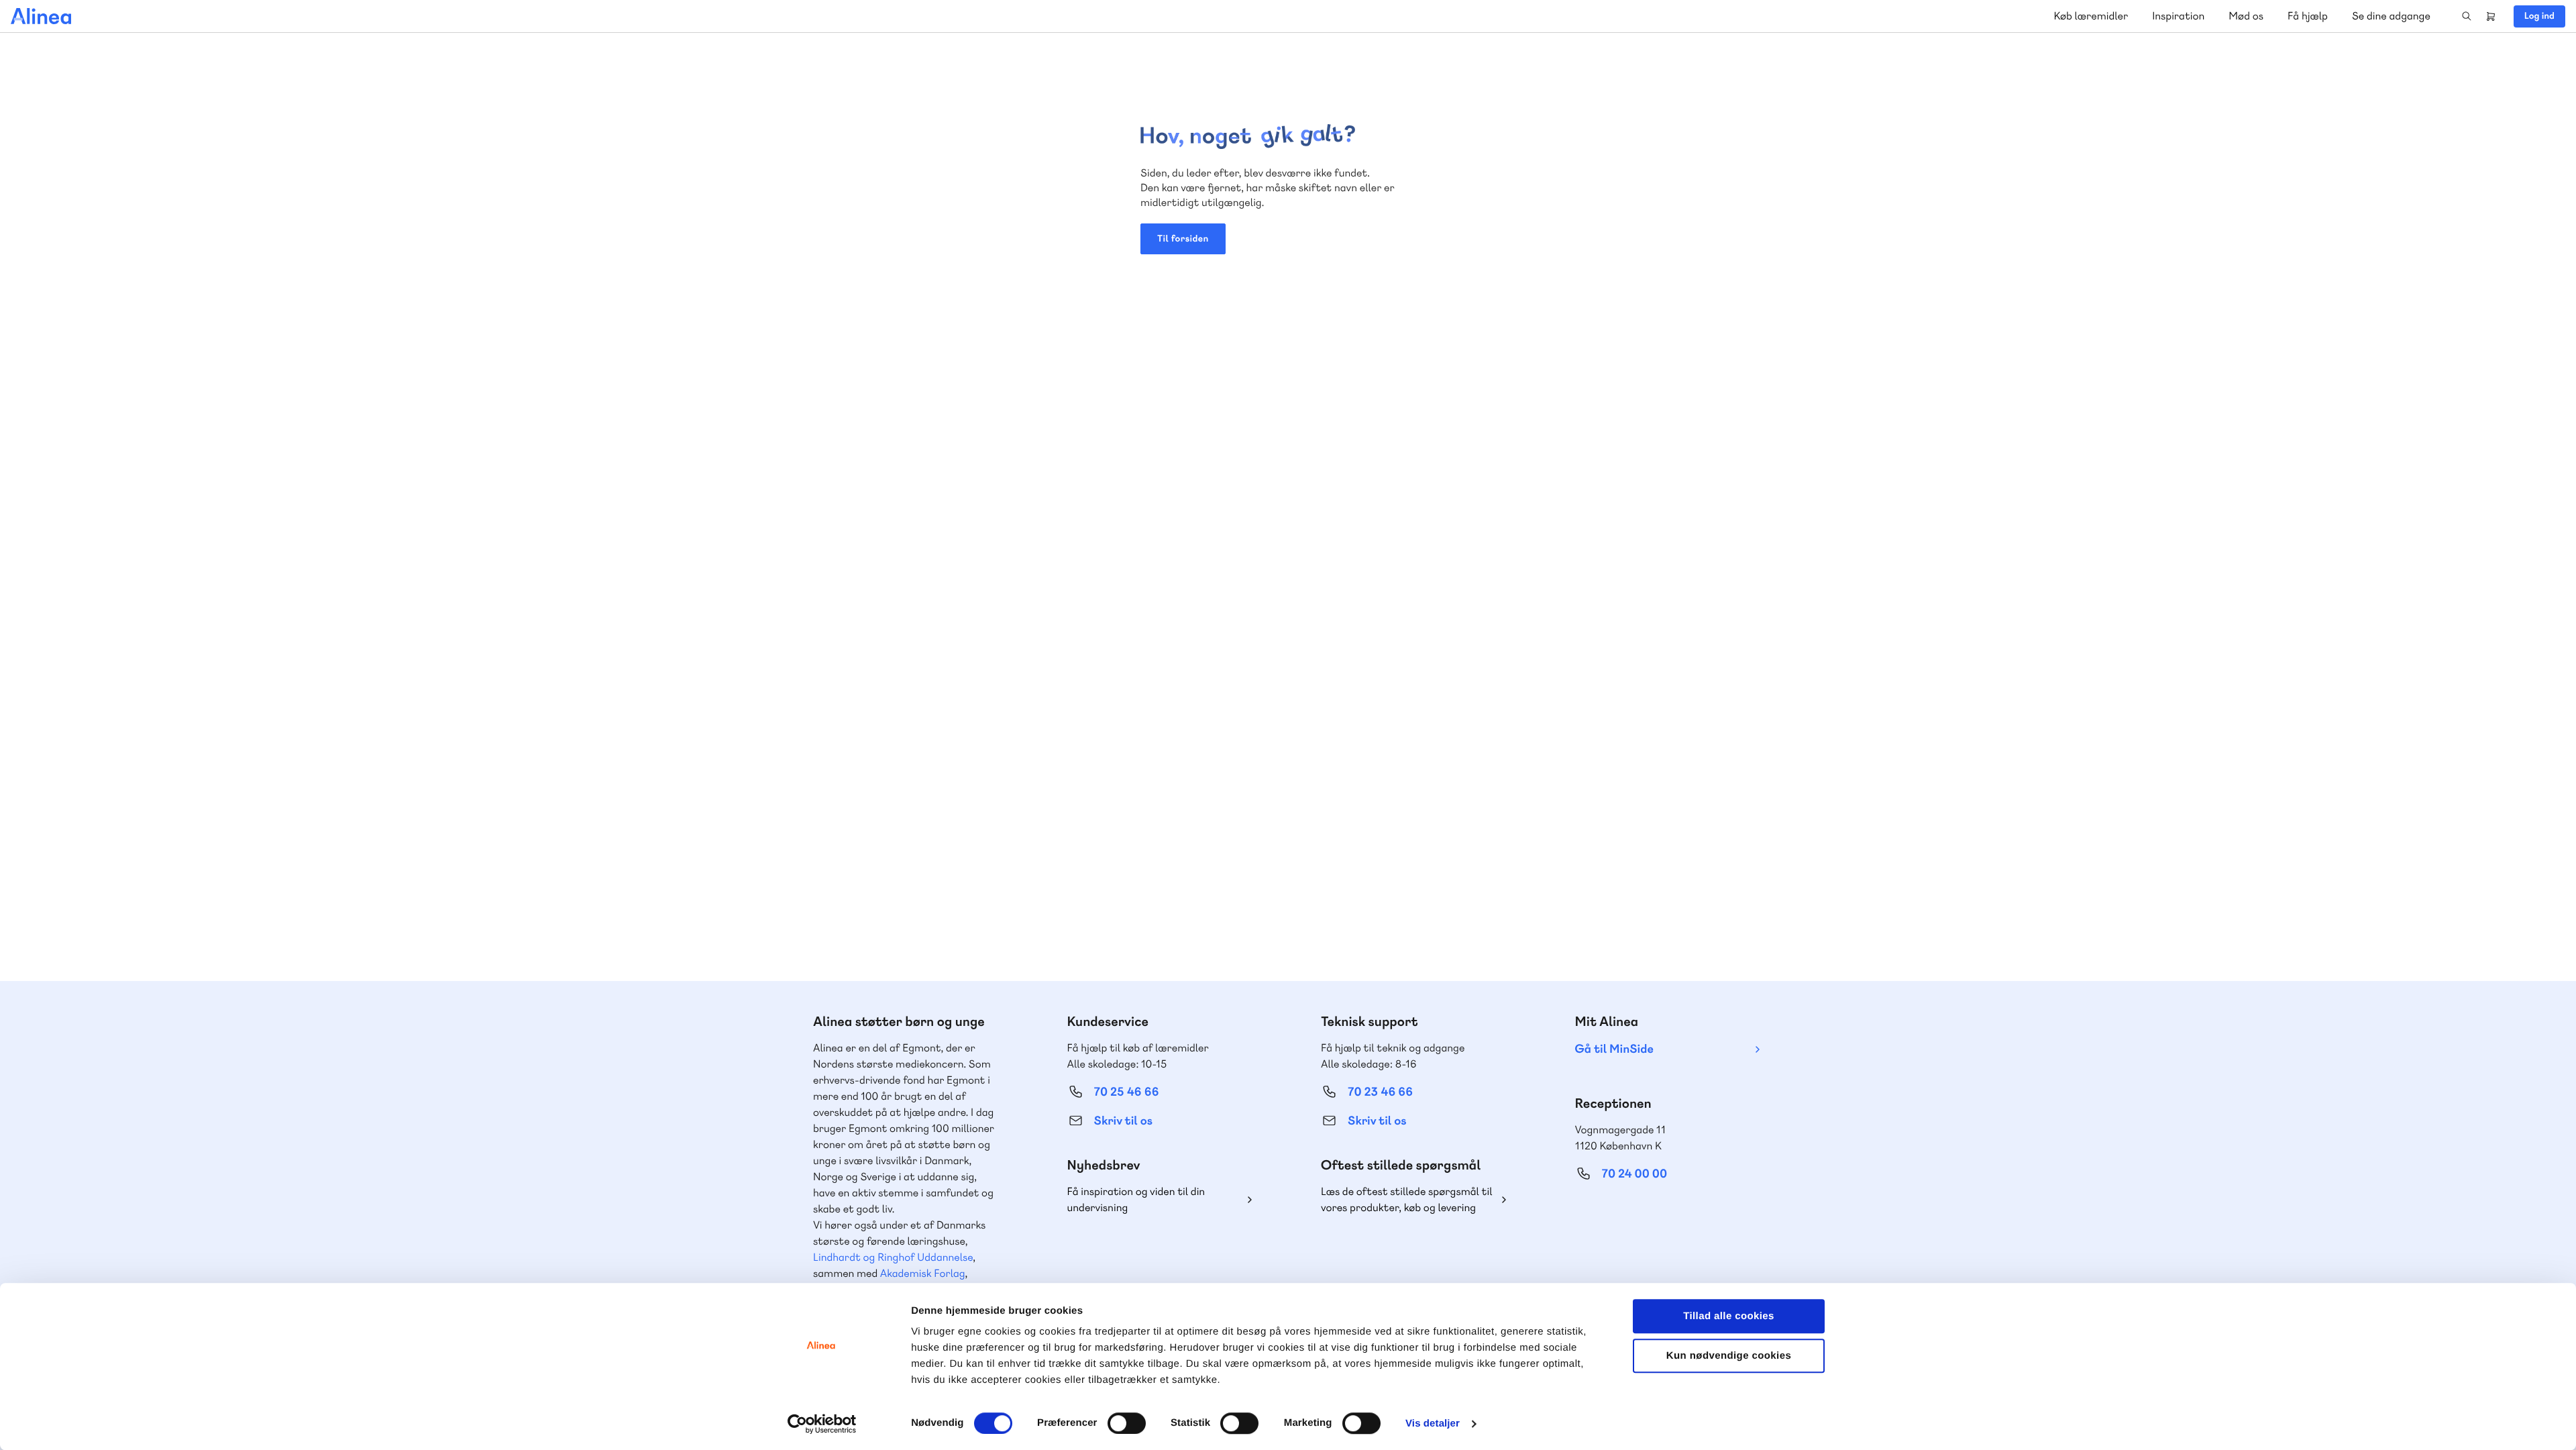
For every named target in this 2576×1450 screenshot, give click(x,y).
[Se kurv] (2491, 16)
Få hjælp (2308, 16)
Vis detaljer (1433, 1423)
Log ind (2539, 16)
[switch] (1127, 1423)
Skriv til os (1123, 1121)
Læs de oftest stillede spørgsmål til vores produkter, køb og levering (1407, 1199)
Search (2467, 16)
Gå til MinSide (1614, 1049)
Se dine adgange (2391, 16)
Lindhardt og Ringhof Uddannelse (893, 1257)
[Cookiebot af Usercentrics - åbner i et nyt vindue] (822, 1424)
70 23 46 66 (1380, 1092)
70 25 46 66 (1127, 1092)
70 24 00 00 (1635, 1174)
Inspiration (2178, 16)
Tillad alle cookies (1729, 1316)
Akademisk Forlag (923, 1273)
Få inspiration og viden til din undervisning (1136, 1199)
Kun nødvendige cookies (1729, 1356)
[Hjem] (41, 16)
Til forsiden (1183, 239)
